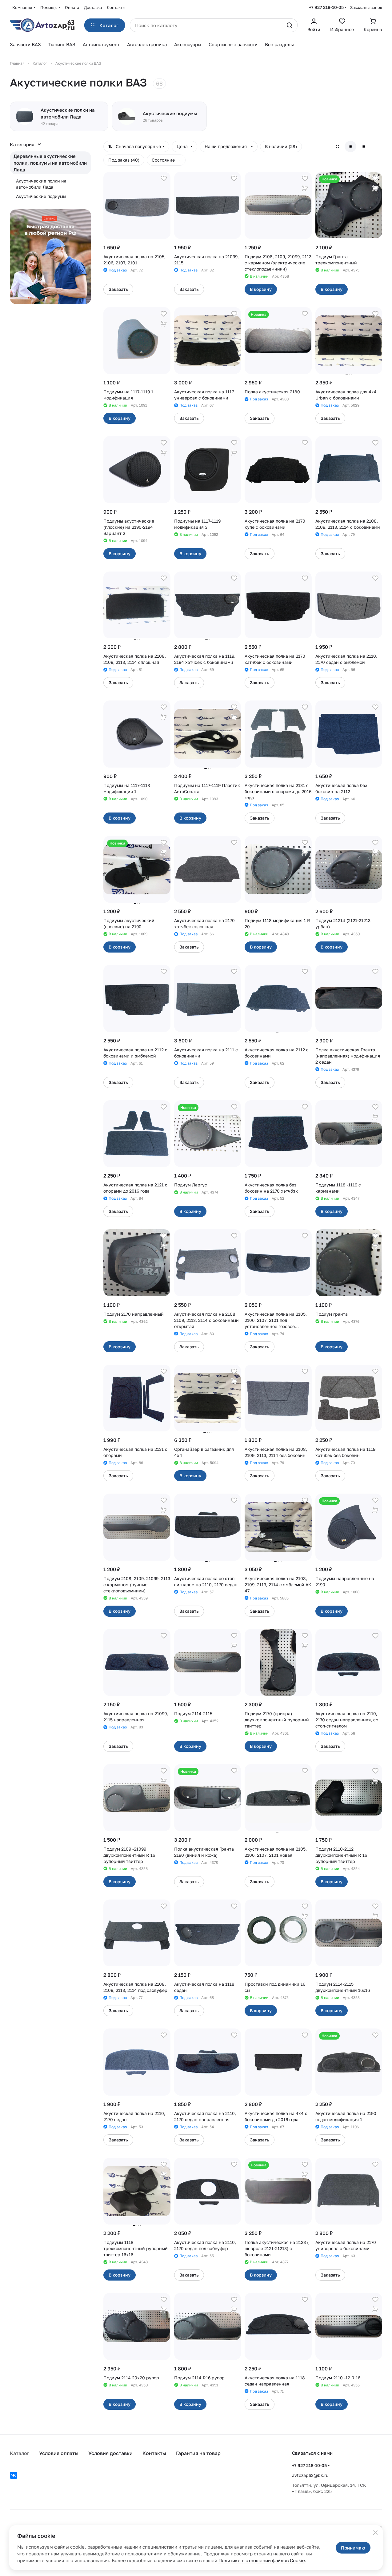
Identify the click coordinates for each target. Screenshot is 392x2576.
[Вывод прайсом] (376, 146)
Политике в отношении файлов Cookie (262, 2560)
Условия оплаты (59, 2453)
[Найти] (290, 25)
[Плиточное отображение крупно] (338, 146)
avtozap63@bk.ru (310, 2475)
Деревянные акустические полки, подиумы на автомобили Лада (50, 163)
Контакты (154, 2453)
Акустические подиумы (41, 196)
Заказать (118, 289)
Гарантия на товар (198, 2453)
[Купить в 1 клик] (305, 188)
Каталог (20, 2453)
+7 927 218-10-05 (326, 7)
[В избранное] (164, 179)
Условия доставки (110, 2453)
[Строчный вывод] (363, 146)
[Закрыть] (375, 2533)
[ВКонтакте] (14, 2475)
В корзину (261, 289)
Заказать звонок (366, 7)
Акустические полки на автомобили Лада (41, 184)
